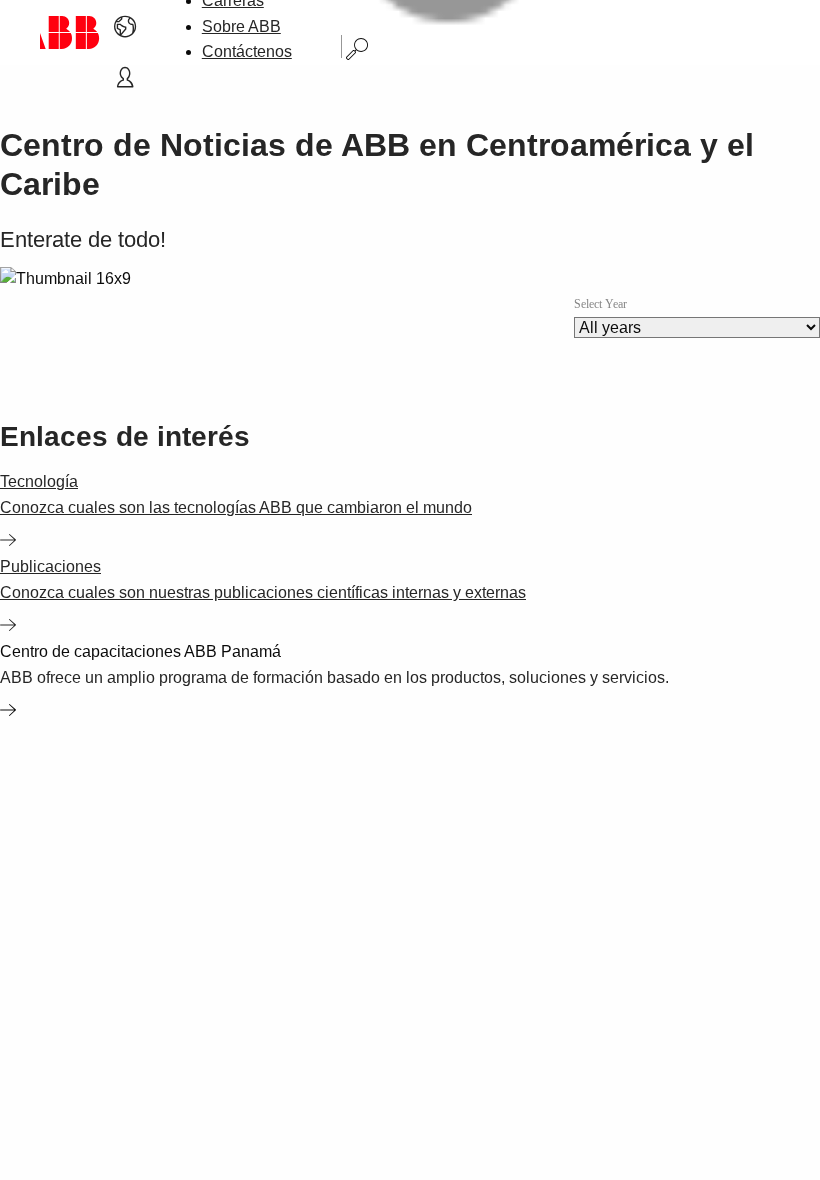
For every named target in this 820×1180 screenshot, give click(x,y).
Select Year (600, 304)
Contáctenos (247, 51)
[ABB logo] (70, 32)
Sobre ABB (241, 26)
